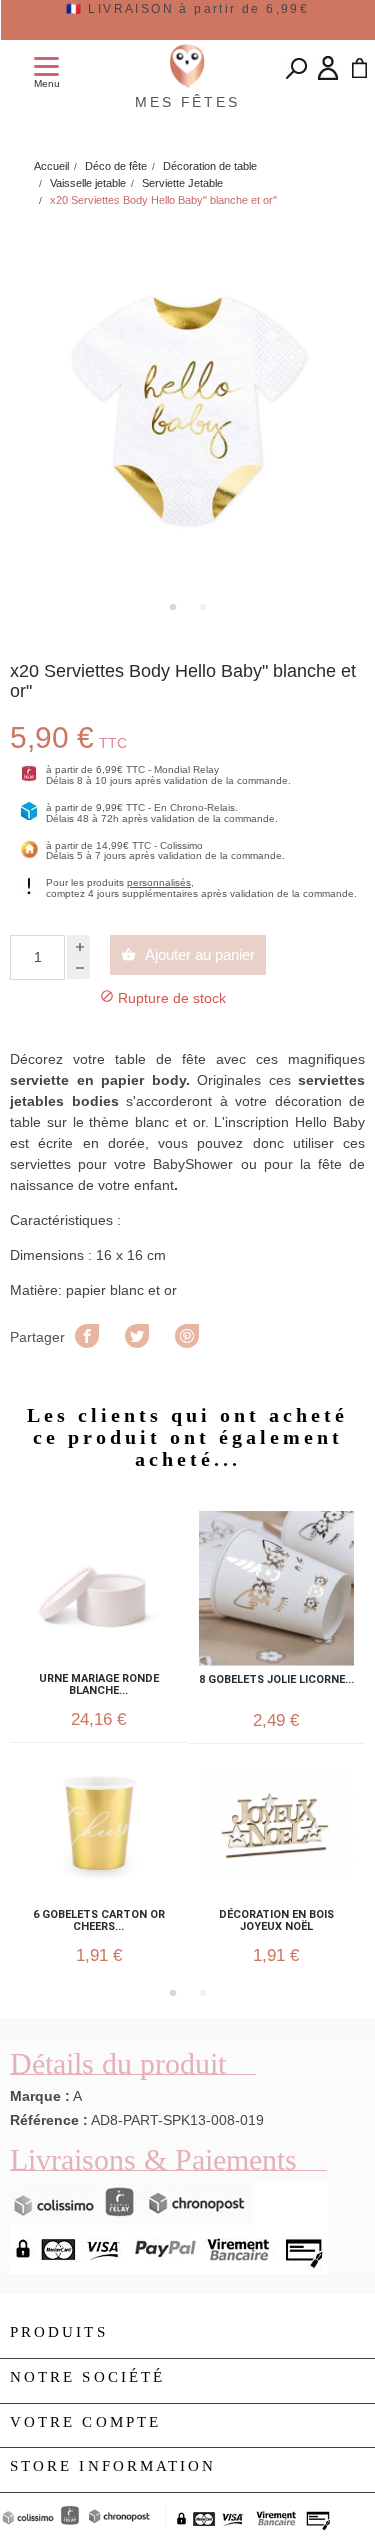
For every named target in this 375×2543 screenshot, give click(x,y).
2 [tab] (203, 607)
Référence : (49, 2120)
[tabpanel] (187, 406)
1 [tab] (173, 607)
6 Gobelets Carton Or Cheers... (99, 1921)
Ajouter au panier (188, 954)
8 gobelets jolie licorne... (276, 1680)
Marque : (40, 2096)
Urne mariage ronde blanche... (99, 1685)
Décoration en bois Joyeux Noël (276, 1921)
